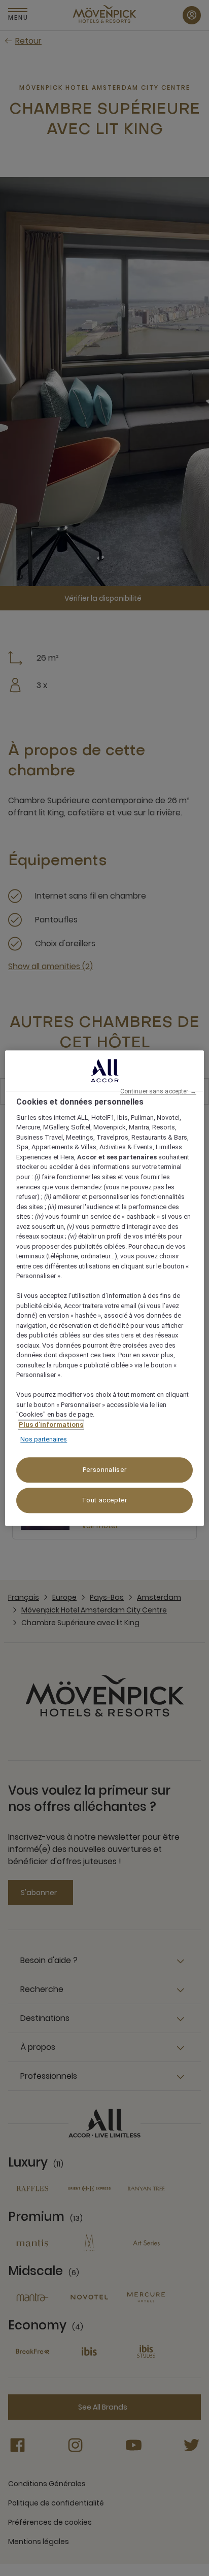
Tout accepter (104, 1500)
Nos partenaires (44, 1440)
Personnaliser (104, 1470)
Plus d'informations (51, 1424)
